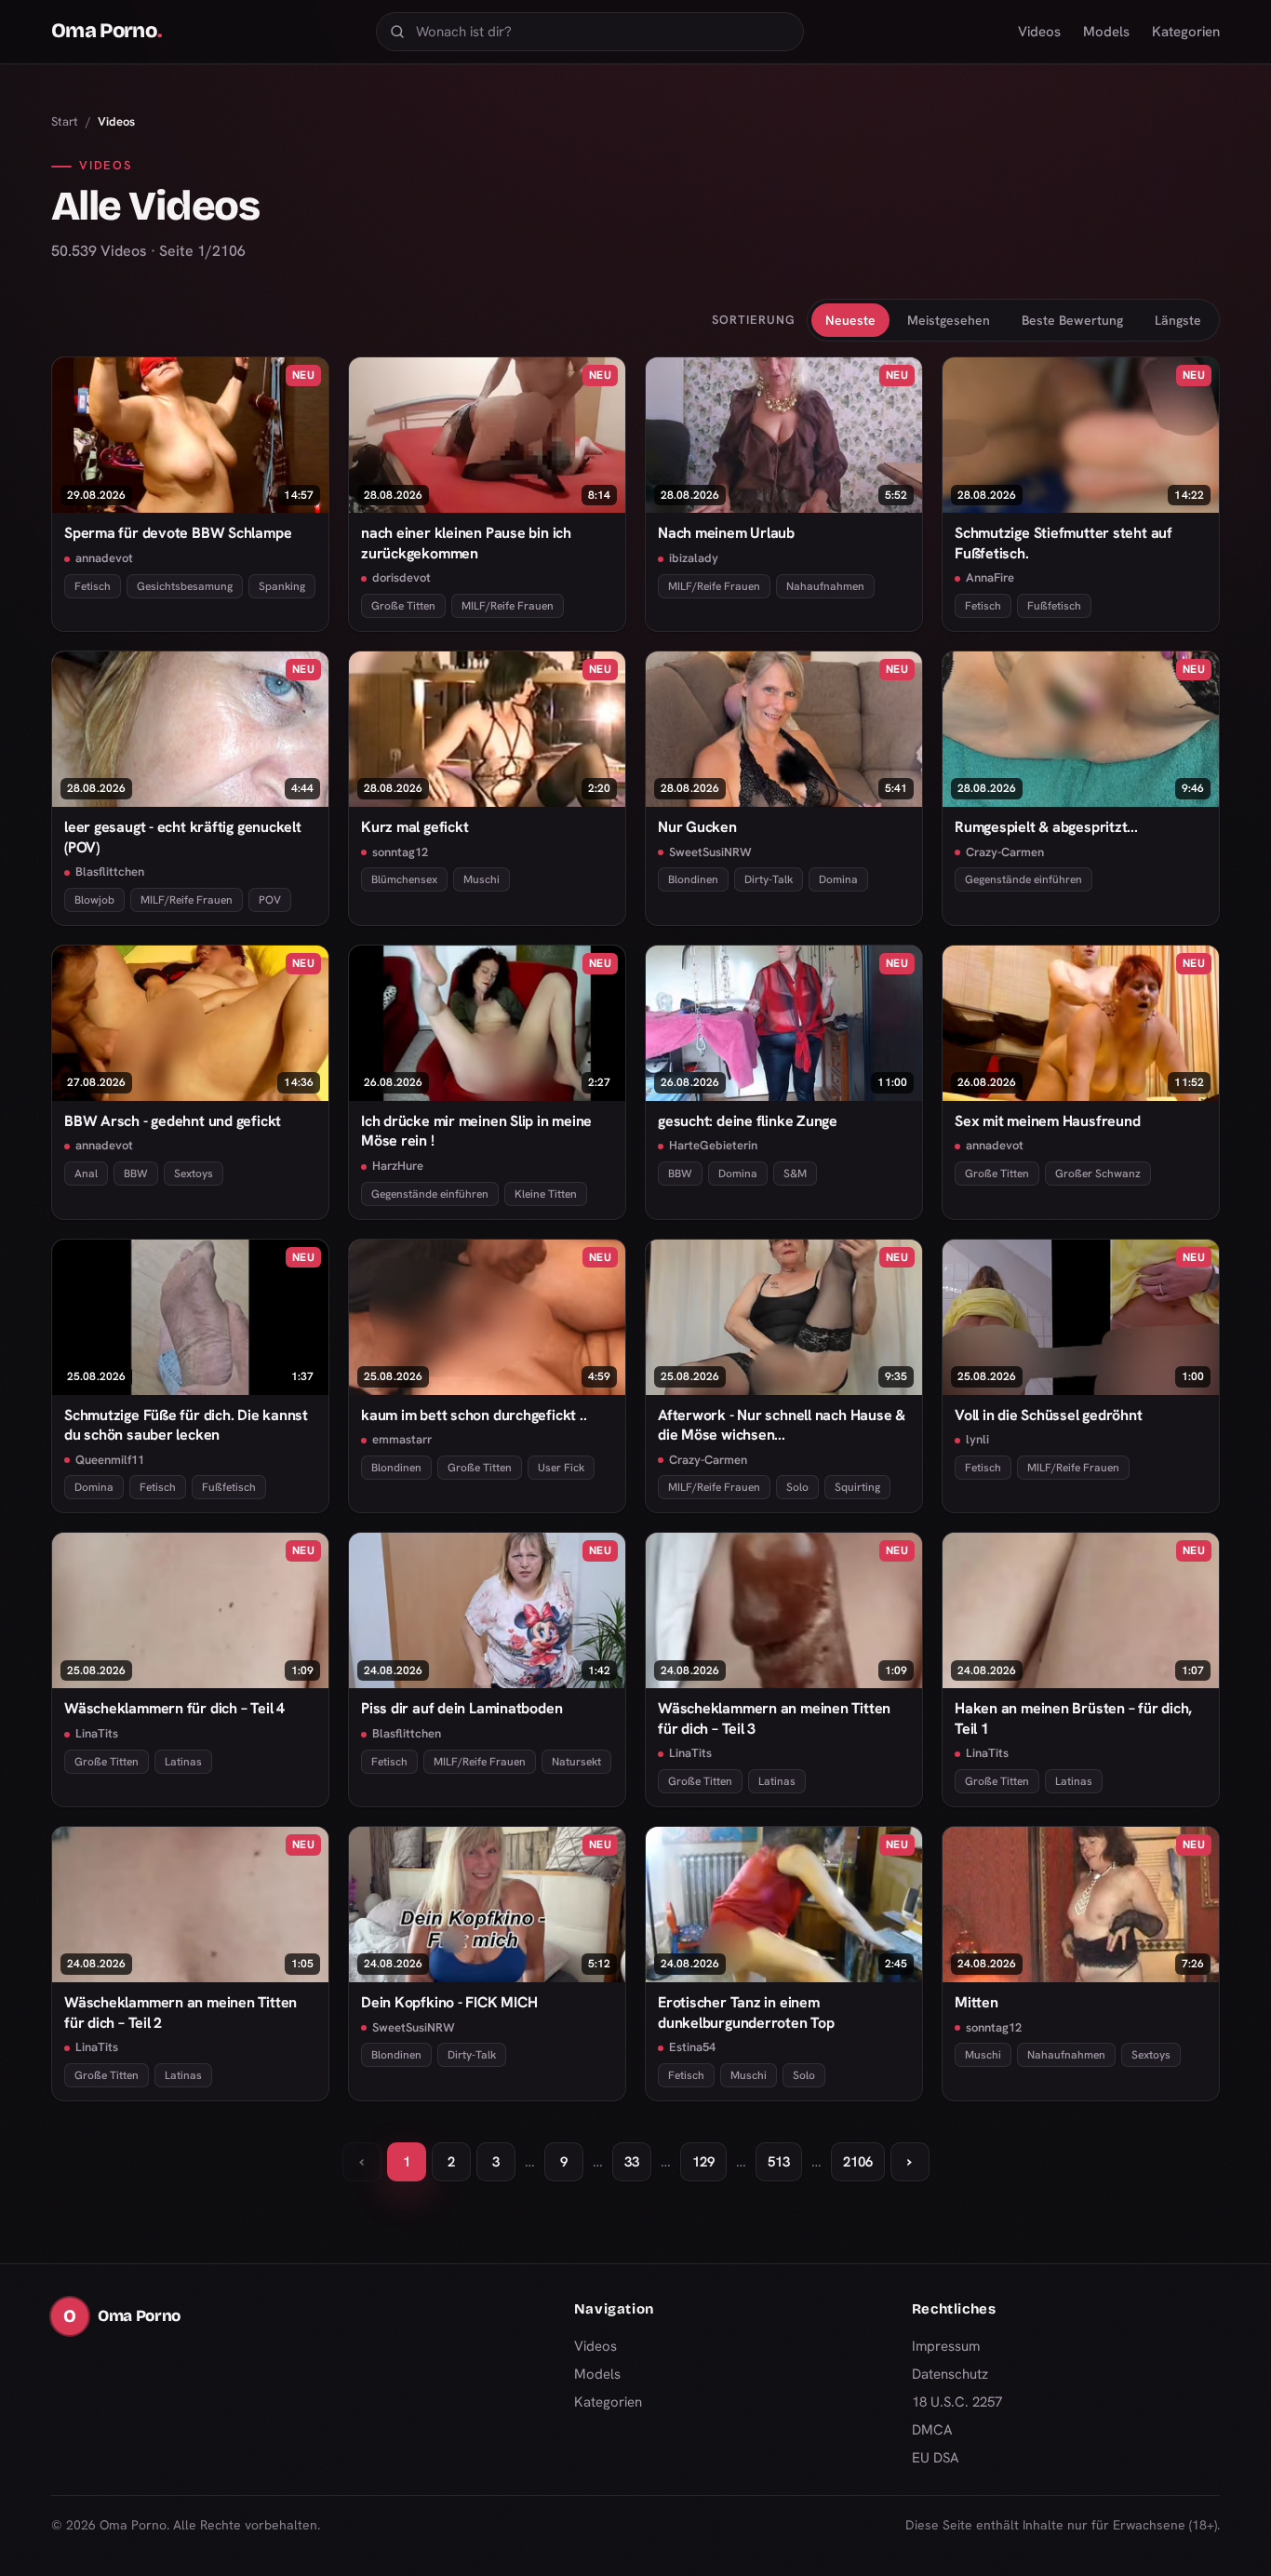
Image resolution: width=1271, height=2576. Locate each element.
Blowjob (94, 900)
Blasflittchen (110, 872)
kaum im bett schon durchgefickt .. (474, 1415)
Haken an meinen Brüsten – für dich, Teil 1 (1073, 1718)
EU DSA (936, 2458)
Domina (838, 879)
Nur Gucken (697, 827)
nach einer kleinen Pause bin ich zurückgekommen (466, 543)
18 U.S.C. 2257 (957, 2402)
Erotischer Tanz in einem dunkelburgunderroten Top (746, 2012)
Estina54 (692, 2047)
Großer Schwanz (1098, 1174)
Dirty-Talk (769, 879)
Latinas (183, 1762)
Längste (1178, 320)
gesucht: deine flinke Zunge (748, 1121)
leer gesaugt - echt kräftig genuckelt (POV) (183, 837)
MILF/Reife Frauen (508, 606)
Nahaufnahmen (825, 586)
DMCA (932, 2430)
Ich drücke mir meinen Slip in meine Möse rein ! (476, 1131)
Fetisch (93, 586)
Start (65, 121)
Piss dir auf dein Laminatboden (462, 1708)
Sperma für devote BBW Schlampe (178, 533)
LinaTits (97, 1733)
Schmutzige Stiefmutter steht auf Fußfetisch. (1064, 543)
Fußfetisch (1054, 606)
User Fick (561, 1468)
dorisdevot (401, 577)
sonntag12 (400, 852)
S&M (795, 1174)
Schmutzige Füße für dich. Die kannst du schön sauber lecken (186, 1425)
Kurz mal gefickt (415, 827)
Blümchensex (404, 879)
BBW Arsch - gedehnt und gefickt (173, 1121)
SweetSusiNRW (710, 852)
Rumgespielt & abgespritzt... (1046, 827)
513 (779, 2162)
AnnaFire (990, 577)
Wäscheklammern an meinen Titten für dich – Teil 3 (774, 1718)
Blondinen (693, 879)
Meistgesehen (949, 320)
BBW (136, 1174)
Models (1106, 32)
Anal (86, 1174)
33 (632, 2162)
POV (270, 900)
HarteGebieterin (713, 1145)
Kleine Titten (546, 1194)
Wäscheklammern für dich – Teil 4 (174, 1708)
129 (703, 2162)
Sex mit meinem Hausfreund (1047, 1121)
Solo (797, 1487)
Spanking (282, 586)
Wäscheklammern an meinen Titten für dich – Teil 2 (181, 2012)
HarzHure (398, 1166)
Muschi (482, 879)
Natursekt (576, 1762)
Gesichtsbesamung (185, 586)
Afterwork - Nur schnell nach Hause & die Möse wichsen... (782, 1425)
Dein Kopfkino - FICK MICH (449, 2002)
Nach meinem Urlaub (726, 533)
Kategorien (1186, 32)
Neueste (850, 320)
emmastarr (402, 1439)
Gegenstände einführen (1023, 879)
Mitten (977, 2002)
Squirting (857, 1487)
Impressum (946, 2346)
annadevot (104, 558)
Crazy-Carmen (1005, 852)
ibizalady (694, 558)
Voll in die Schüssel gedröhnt (1049, 1415)
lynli (977, 1439)
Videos (1039, 32)
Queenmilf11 (110, 1460)
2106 (858, 2162)
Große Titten (403, 606)
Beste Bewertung (1072, 320)
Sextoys (194, 1174)
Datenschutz (950, 2374)
